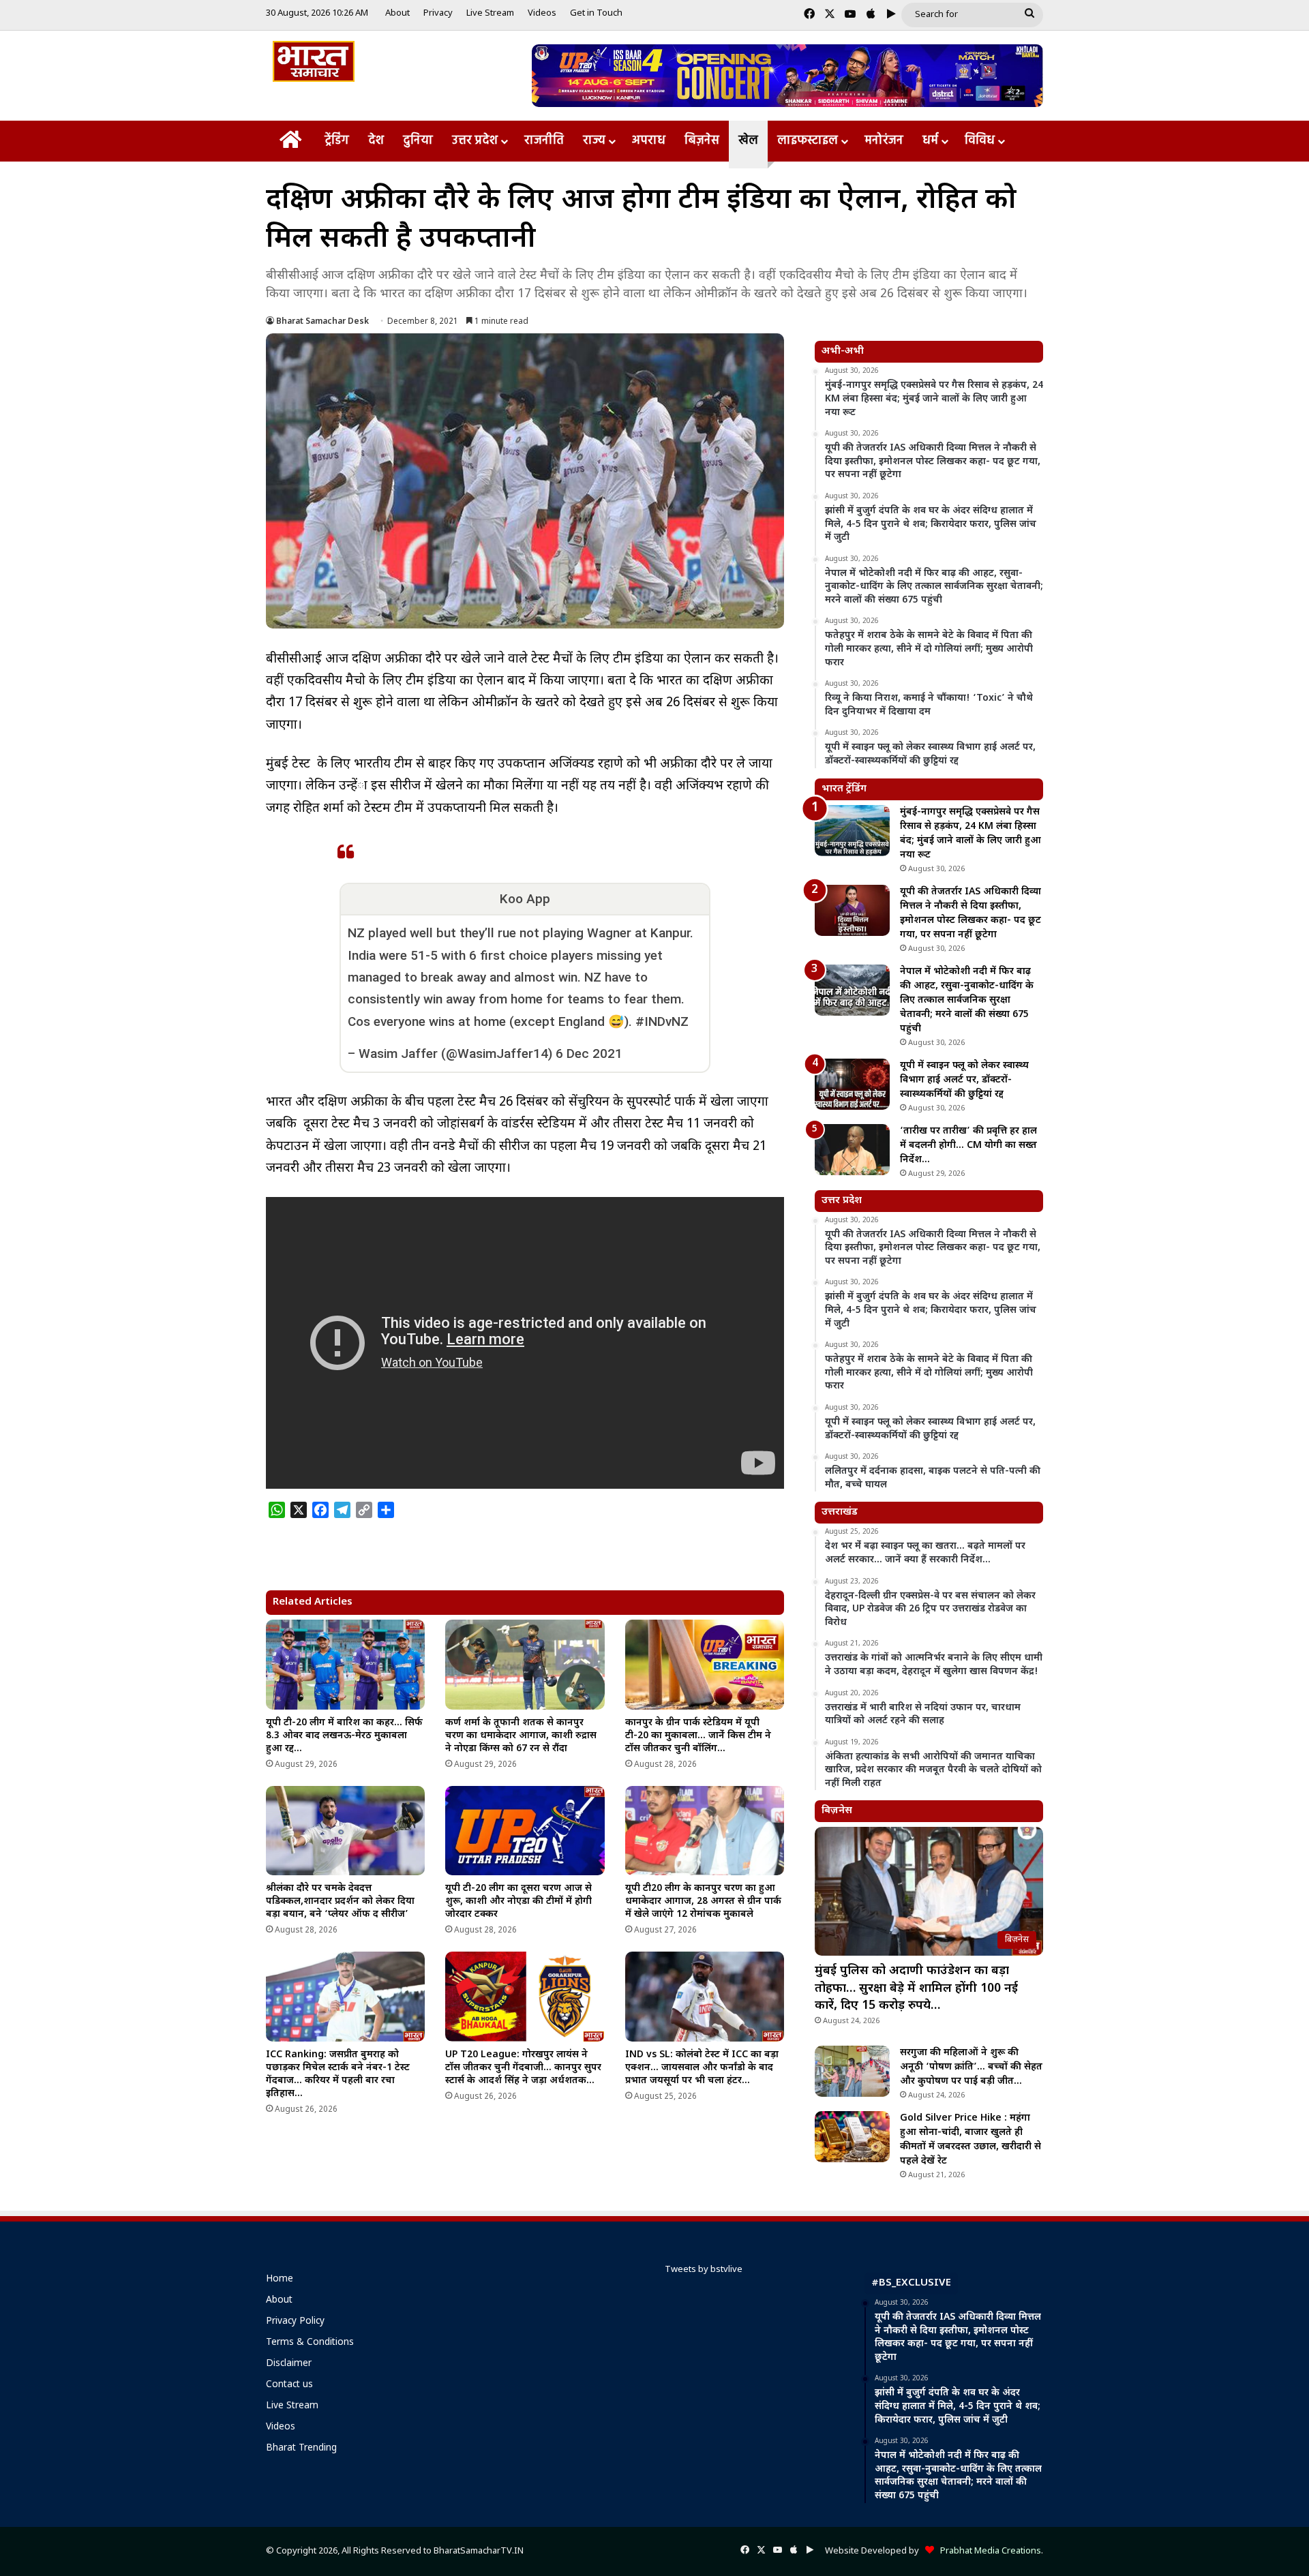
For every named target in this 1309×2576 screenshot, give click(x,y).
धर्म (930, 141)
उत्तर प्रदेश (475, 141)
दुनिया (418, 141)
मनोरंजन (884, 141)
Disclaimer (289, 2364)
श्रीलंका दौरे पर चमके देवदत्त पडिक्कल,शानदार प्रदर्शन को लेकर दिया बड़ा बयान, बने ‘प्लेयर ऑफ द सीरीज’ (340, 1901)
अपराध (649, 141)
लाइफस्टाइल (808, 141)
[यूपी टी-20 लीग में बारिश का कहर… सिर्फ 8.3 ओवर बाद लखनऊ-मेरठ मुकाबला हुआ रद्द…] (345, 1665)
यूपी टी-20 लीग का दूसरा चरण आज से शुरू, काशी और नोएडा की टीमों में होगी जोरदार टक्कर (518, 1901)
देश (376, 141)
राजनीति (544, 141)
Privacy (438, 13)
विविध (980, 141)
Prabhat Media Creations (988, 2551)
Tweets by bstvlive (704, 2270)
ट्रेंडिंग (337, 141)
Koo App (525, 899)
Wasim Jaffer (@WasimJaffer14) (455, 1054)
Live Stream (490, 13)
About (397, 13)
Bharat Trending (301, 2449)
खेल (748, 141)
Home (280, 2279)
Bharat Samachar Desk (322, 322)
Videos (542, 13)
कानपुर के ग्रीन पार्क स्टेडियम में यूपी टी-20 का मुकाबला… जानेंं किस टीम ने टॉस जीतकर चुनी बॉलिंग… (698, 1736)
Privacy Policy (295, 2322)
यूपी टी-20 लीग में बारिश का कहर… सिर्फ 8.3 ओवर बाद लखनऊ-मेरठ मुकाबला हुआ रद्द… (344, 1736)
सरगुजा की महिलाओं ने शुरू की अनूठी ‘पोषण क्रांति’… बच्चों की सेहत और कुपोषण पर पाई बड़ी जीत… (971, 2067)
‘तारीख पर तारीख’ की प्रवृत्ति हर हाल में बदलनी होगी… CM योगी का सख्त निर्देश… (968, 1146)
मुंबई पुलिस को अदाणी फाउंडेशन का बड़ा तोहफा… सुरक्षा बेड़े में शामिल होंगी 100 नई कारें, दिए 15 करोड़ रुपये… (916, 1988)
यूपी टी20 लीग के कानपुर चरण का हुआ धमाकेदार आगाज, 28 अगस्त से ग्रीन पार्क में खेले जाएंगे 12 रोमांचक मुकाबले (703, 1901)
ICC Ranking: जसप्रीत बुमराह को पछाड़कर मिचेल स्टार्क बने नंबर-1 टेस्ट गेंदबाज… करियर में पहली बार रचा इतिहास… (338, 2074)
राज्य (594, 141)
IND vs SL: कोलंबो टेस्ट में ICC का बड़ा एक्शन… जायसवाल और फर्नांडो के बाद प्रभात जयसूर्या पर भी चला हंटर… (702, 2068)
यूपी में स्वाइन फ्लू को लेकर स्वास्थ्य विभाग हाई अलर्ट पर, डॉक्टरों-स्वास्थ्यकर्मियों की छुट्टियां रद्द (964, 1080)
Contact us (289, 2385)
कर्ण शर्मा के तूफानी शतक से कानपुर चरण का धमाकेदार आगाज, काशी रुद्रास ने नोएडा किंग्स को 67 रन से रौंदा (521, 1736)
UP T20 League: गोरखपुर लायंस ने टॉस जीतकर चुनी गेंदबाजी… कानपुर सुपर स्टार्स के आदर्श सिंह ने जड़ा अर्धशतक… (523, 2068)
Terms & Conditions (310, 2343)
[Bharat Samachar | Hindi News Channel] (314, 61)
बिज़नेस (702, 141)
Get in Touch (596, 13)
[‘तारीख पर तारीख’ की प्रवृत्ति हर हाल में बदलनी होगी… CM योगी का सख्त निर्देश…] (852, 1150)
